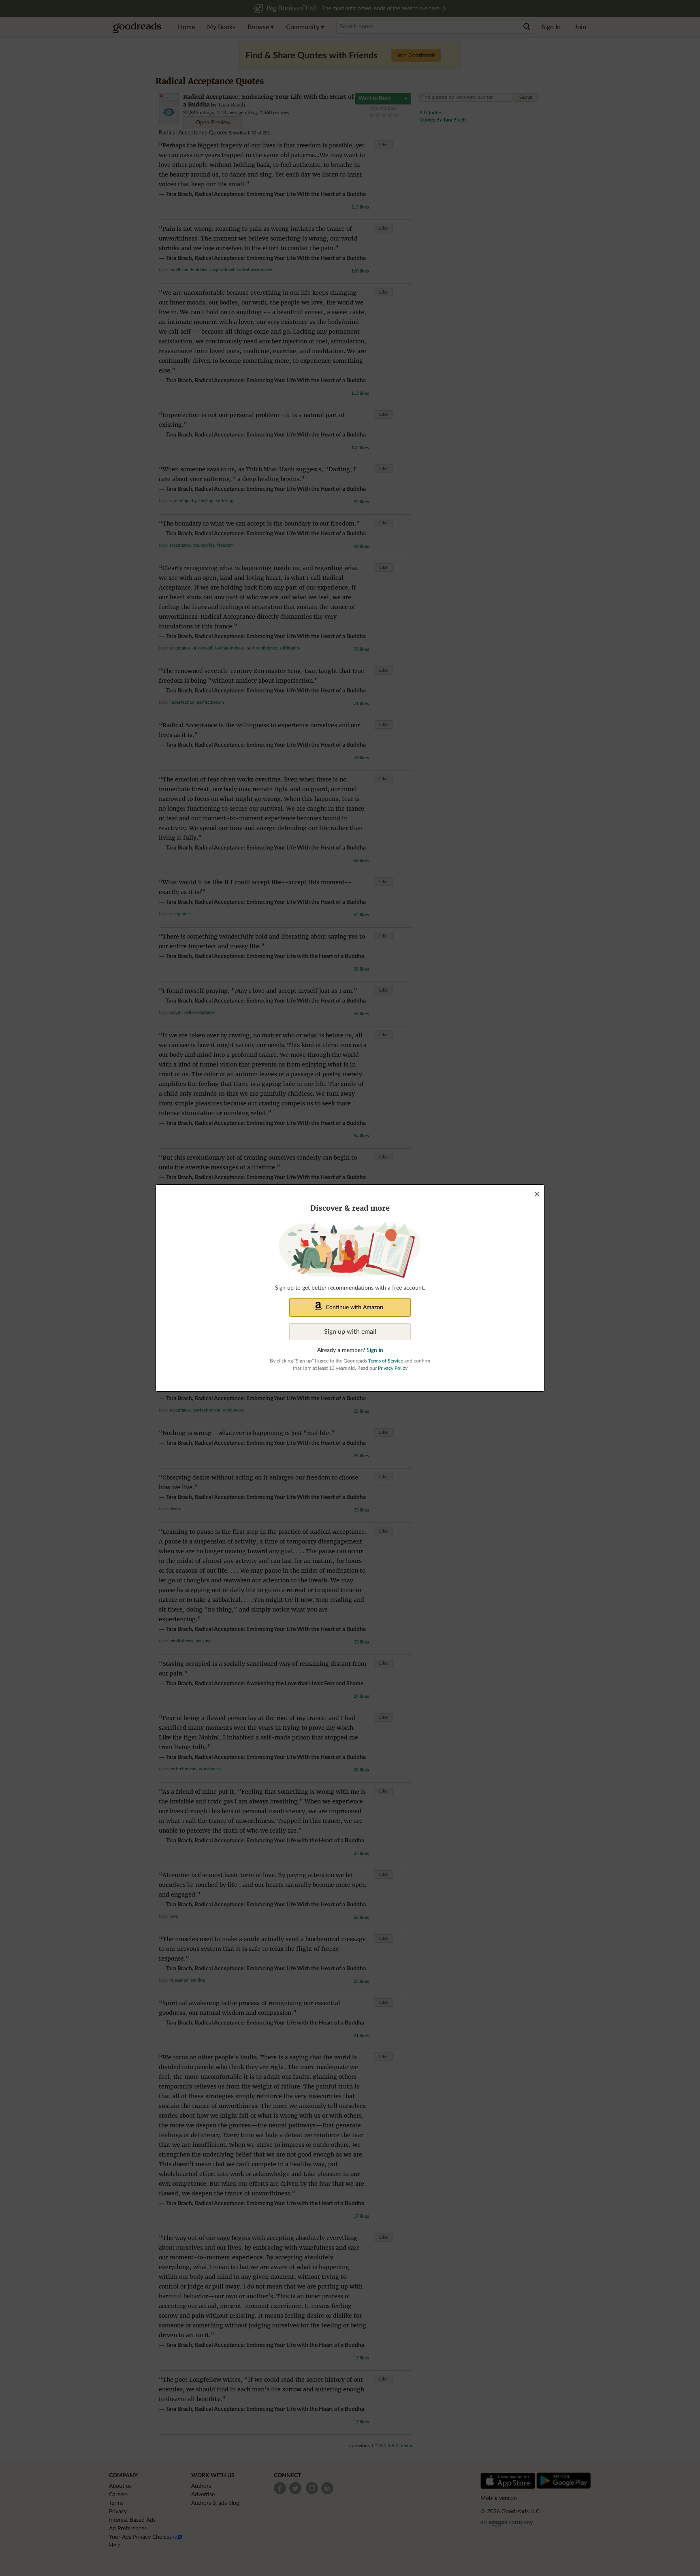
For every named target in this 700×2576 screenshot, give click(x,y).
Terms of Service (386, 1361)
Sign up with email (350, 1332)
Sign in (375, 1350)
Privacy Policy (393, 1368)
